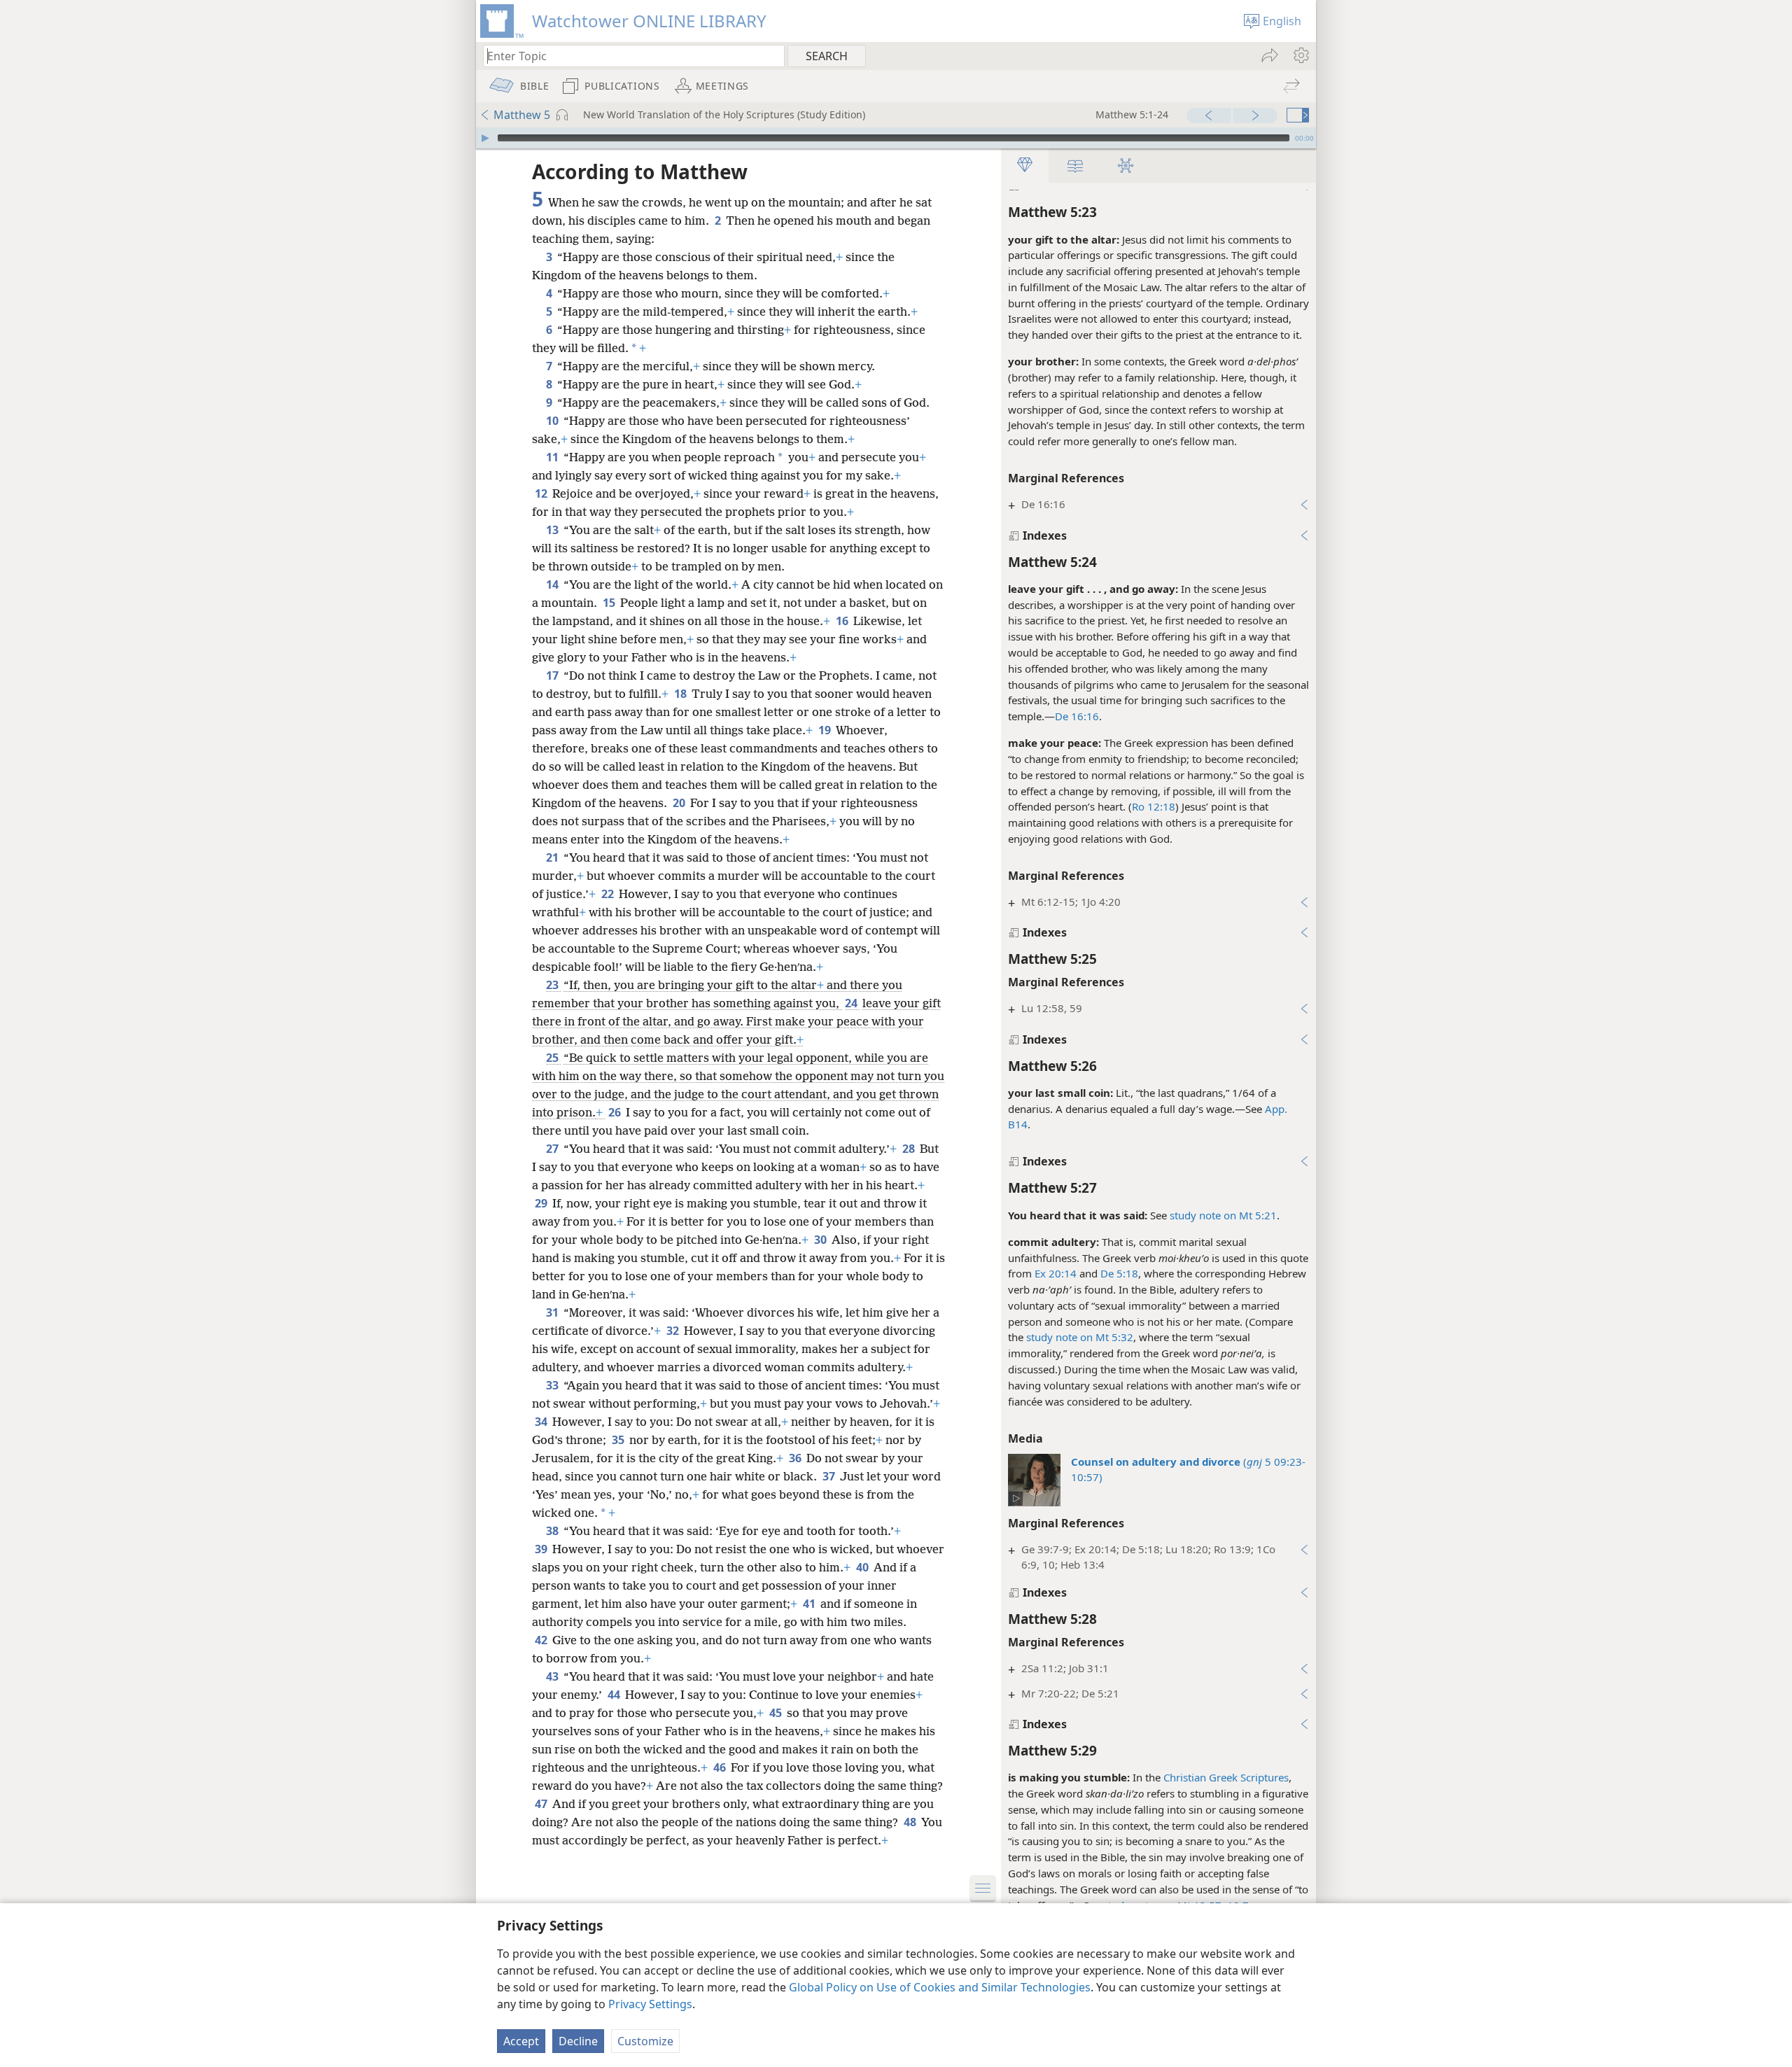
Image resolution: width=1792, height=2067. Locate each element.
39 (542, 1549)
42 (542, 1640)
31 (553, 1312)
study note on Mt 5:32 (1080, 1337)
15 (610, 603)
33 (553, 1385)
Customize (645, 2041)
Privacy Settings (650, 2004)
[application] (896, 138)
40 (863, 1567)
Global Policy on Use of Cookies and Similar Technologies (940, 1987)
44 (615, 1695)
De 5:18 (1119, 1273)
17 (553, 675)
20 (680, 803)
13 (553, 530)
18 (681, 694)
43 (553, 1676)
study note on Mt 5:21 (1223, 1215)
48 (911, 1822)
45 (777, 1713)
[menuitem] (1300, 55)
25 (553, 1058)
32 (674, 1331)
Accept (521, 2041)
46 (721, 1767)
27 (553, 1149)
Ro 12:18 (1154, 806)
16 (843, 621)
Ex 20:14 (1056, 1273)
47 (542, 1804)
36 (796, 1458)
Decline (578, 2041)
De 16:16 (1077, 716)
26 (616, 1112)
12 (542, 493)
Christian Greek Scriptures (1226, 1777)
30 (821, 1240)
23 (553, 985)
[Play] (485, 138)
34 (542, 1422)
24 (852, 1003)
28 (910, 1149)
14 (553, 584)
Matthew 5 (522, 115)
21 (553, 857)
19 (826, 730)
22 (609, 894)
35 (619, 1440)
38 (553, 1531)
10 (553, 421)
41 (810, 1604)
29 (542, 1203)
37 (830, 1476)
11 (553, 457)
